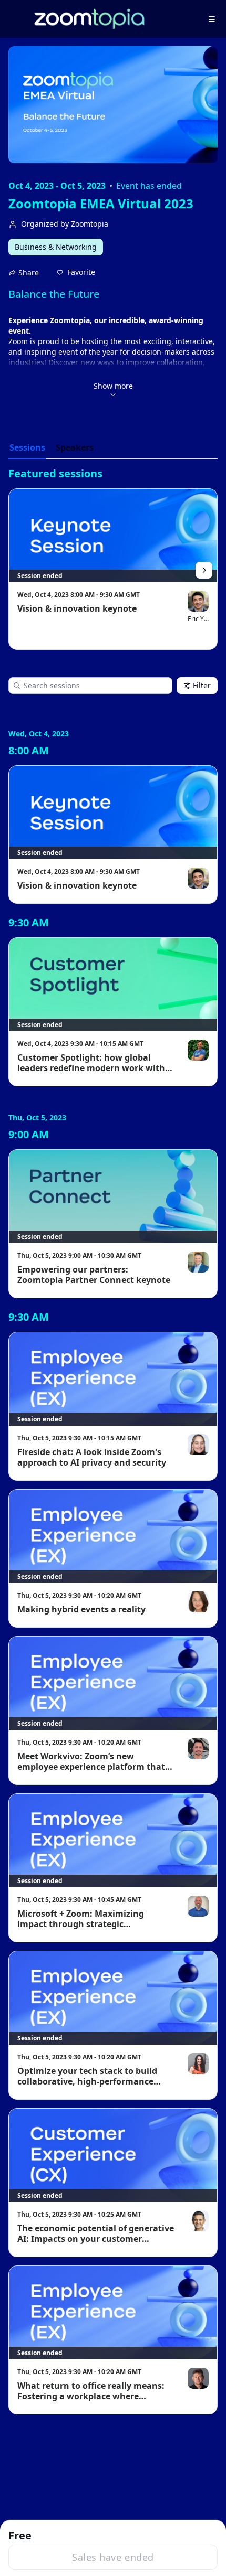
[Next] (204, 570)
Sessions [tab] (27, 447)
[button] (76, 272)
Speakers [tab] (75, 447)
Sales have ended (113, 2557)
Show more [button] (113, 386)
